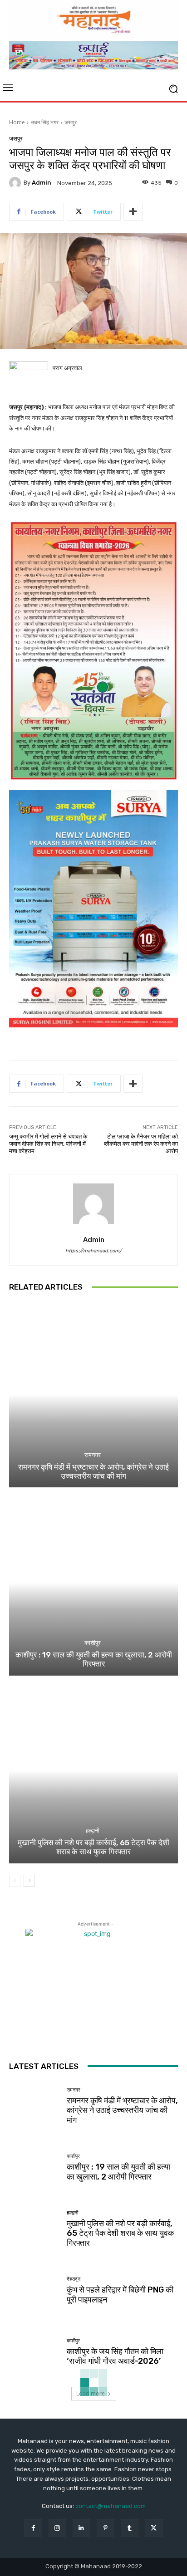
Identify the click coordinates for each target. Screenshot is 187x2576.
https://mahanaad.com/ (93, 1251)
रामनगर (93, 1455)
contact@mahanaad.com (111, 2506)
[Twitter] (154, 2528)
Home (17, 122)
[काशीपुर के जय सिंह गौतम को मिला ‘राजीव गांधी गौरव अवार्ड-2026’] (34, 2352)
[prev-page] (15, 1881)
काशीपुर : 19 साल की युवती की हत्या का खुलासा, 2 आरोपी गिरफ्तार (94, 1659)
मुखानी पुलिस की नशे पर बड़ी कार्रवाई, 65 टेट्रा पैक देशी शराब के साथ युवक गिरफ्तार (93, 1847)
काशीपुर (93, 1643)
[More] (133, 212)
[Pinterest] (106, 2528)
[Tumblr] (130, 2528)
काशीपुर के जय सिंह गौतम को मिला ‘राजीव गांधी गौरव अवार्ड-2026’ (115, 2356)
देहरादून (74, 2279)
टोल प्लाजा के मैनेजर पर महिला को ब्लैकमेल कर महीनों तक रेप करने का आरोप (141, 1144)
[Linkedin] (81, 2528)
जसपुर (71, 122)
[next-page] (29, 1881)
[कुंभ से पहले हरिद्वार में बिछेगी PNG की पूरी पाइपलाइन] (34, 2291)
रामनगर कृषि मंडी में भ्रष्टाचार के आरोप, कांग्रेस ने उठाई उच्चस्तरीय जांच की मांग (93, 1471)
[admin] (16, 183)
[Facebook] (33, 2528)
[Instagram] (57, 2528)
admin (42, 183)
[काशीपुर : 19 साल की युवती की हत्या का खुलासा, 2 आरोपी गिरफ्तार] (93, 1582)
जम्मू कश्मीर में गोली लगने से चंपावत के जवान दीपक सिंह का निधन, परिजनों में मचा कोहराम (48, 1144)
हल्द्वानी (93, 1831)
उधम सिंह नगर (45, 122)
